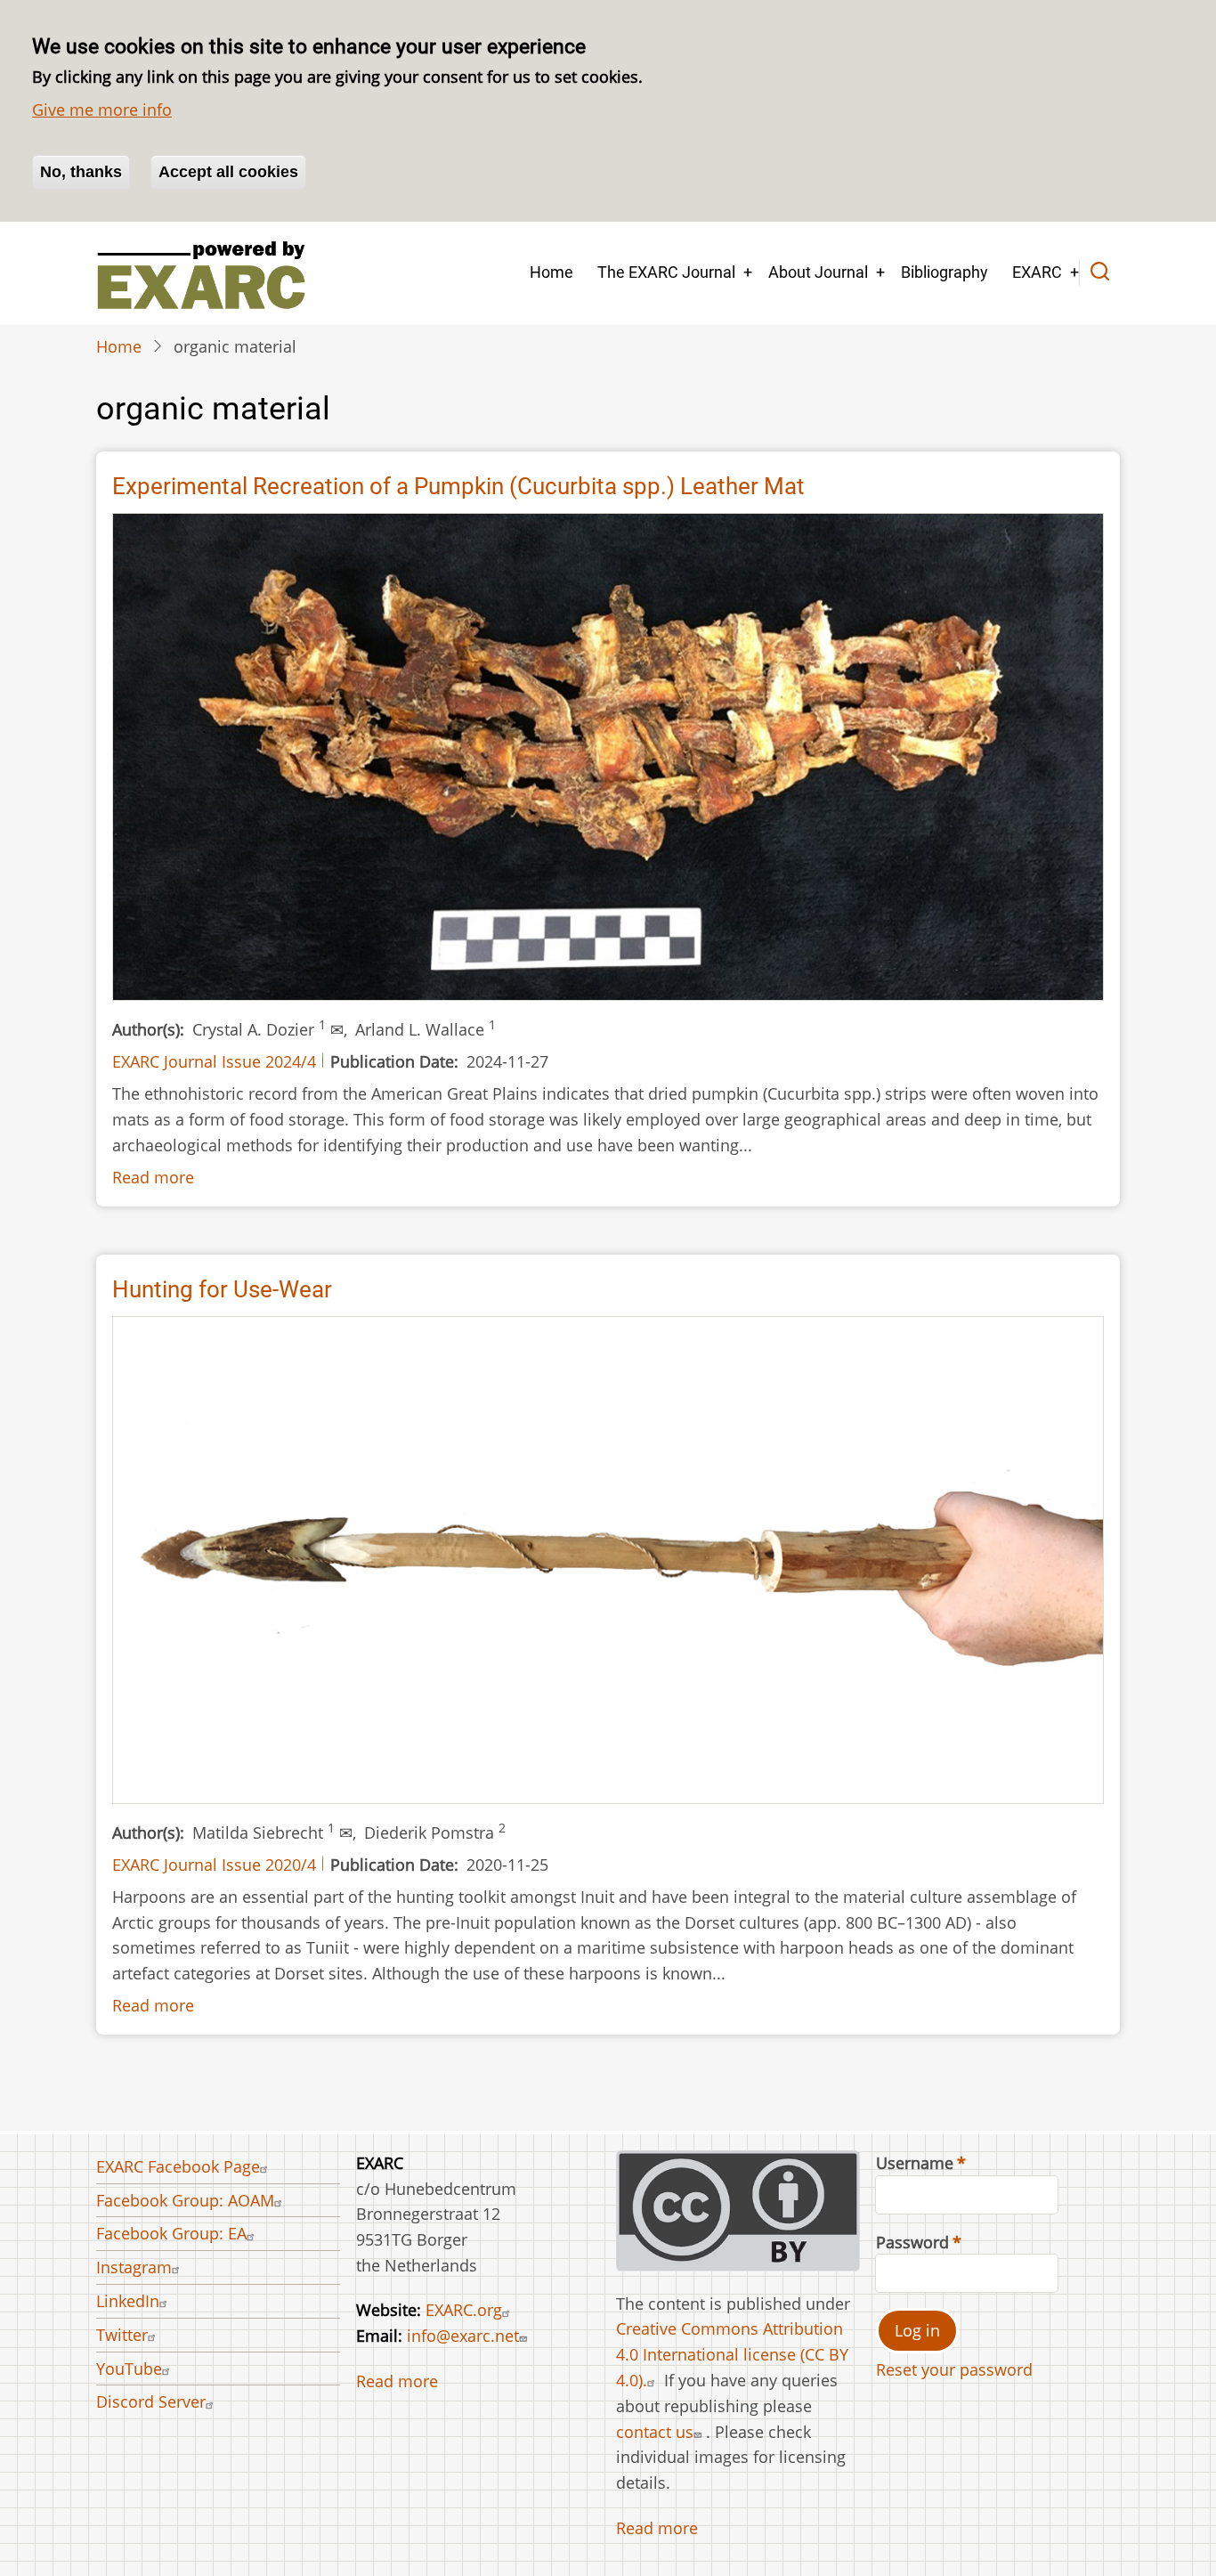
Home (551, 272)
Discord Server (151, 2401)
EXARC (1037, 272)
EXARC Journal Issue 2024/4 (214, 1061)
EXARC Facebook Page (178, 2166)
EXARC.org (464, 2310)
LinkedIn (128, 2301)
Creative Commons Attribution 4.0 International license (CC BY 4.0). (732, 2354)
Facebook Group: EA (171, 2233)
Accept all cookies (228, 172)
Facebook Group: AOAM (185, 2200)
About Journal (818, 272)
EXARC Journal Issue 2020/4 (214, 1865)
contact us (655, 2432)
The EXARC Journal (666, 272)
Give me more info (102, 110)
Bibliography (944, 272)
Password (912, 2242)
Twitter (122, 2335)
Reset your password (954, 2369)
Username (915, 2163)
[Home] (201, 273)
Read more (153, 1177)
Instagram (134, 2267)
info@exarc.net (463, 2336)
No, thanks (81, 172)
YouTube (129, 2369)
